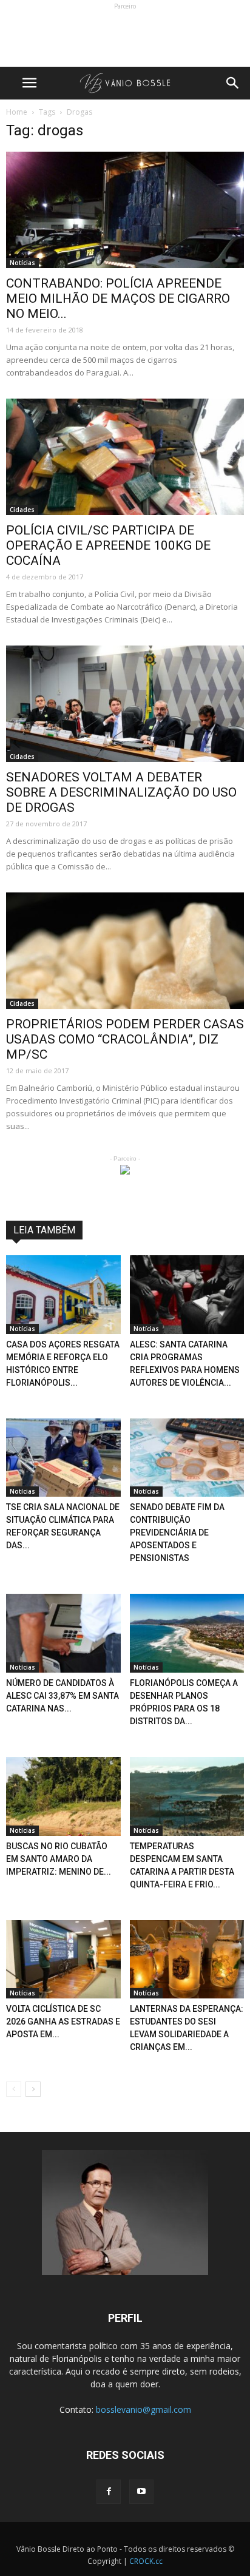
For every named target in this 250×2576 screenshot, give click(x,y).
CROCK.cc (146, 2561)
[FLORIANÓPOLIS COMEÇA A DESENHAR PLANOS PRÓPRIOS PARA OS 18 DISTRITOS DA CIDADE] (187, 1633)
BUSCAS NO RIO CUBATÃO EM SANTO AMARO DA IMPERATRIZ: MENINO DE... (59, 1859)
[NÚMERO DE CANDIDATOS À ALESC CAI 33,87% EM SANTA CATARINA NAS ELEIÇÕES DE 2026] (63, 1633)
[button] (233, 83)
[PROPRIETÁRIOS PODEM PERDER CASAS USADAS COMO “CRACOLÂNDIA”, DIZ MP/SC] (125, 951)
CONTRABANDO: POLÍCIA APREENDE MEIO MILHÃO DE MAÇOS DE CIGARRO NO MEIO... (118, 298)
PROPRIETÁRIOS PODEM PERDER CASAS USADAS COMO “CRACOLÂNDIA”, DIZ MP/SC (125, 1039)
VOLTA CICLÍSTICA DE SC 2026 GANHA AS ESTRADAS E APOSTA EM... (63, 2021)
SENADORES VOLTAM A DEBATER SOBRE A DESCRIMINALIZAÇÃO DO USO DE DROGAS (121, 792)
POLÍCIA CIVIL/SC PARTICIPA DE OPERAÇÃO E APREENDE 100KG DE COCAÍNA (108, 545)
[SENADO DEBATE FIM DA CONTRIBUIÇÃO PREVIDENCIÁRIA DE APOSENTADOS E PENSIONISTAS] (187, 1458)
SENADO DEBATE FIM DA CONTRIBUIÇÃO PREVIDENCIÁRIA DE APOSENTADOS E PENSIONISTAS (177, 1532)
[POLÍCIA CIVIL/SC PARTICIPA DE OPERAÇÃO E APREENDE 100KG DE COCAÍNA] (125, 457)
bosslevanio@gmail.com (144, 2409)
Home (17, 112)
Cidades (22, 510)
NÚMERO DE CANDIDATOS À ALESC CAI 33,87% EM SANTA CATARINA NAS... (62, 1696)
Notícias (22, 263)
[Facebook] (109, 2492)
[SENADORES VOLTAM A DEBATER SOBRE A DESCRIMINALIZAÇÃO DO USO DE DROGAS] (125, 704)
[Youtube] (141, 2492)
